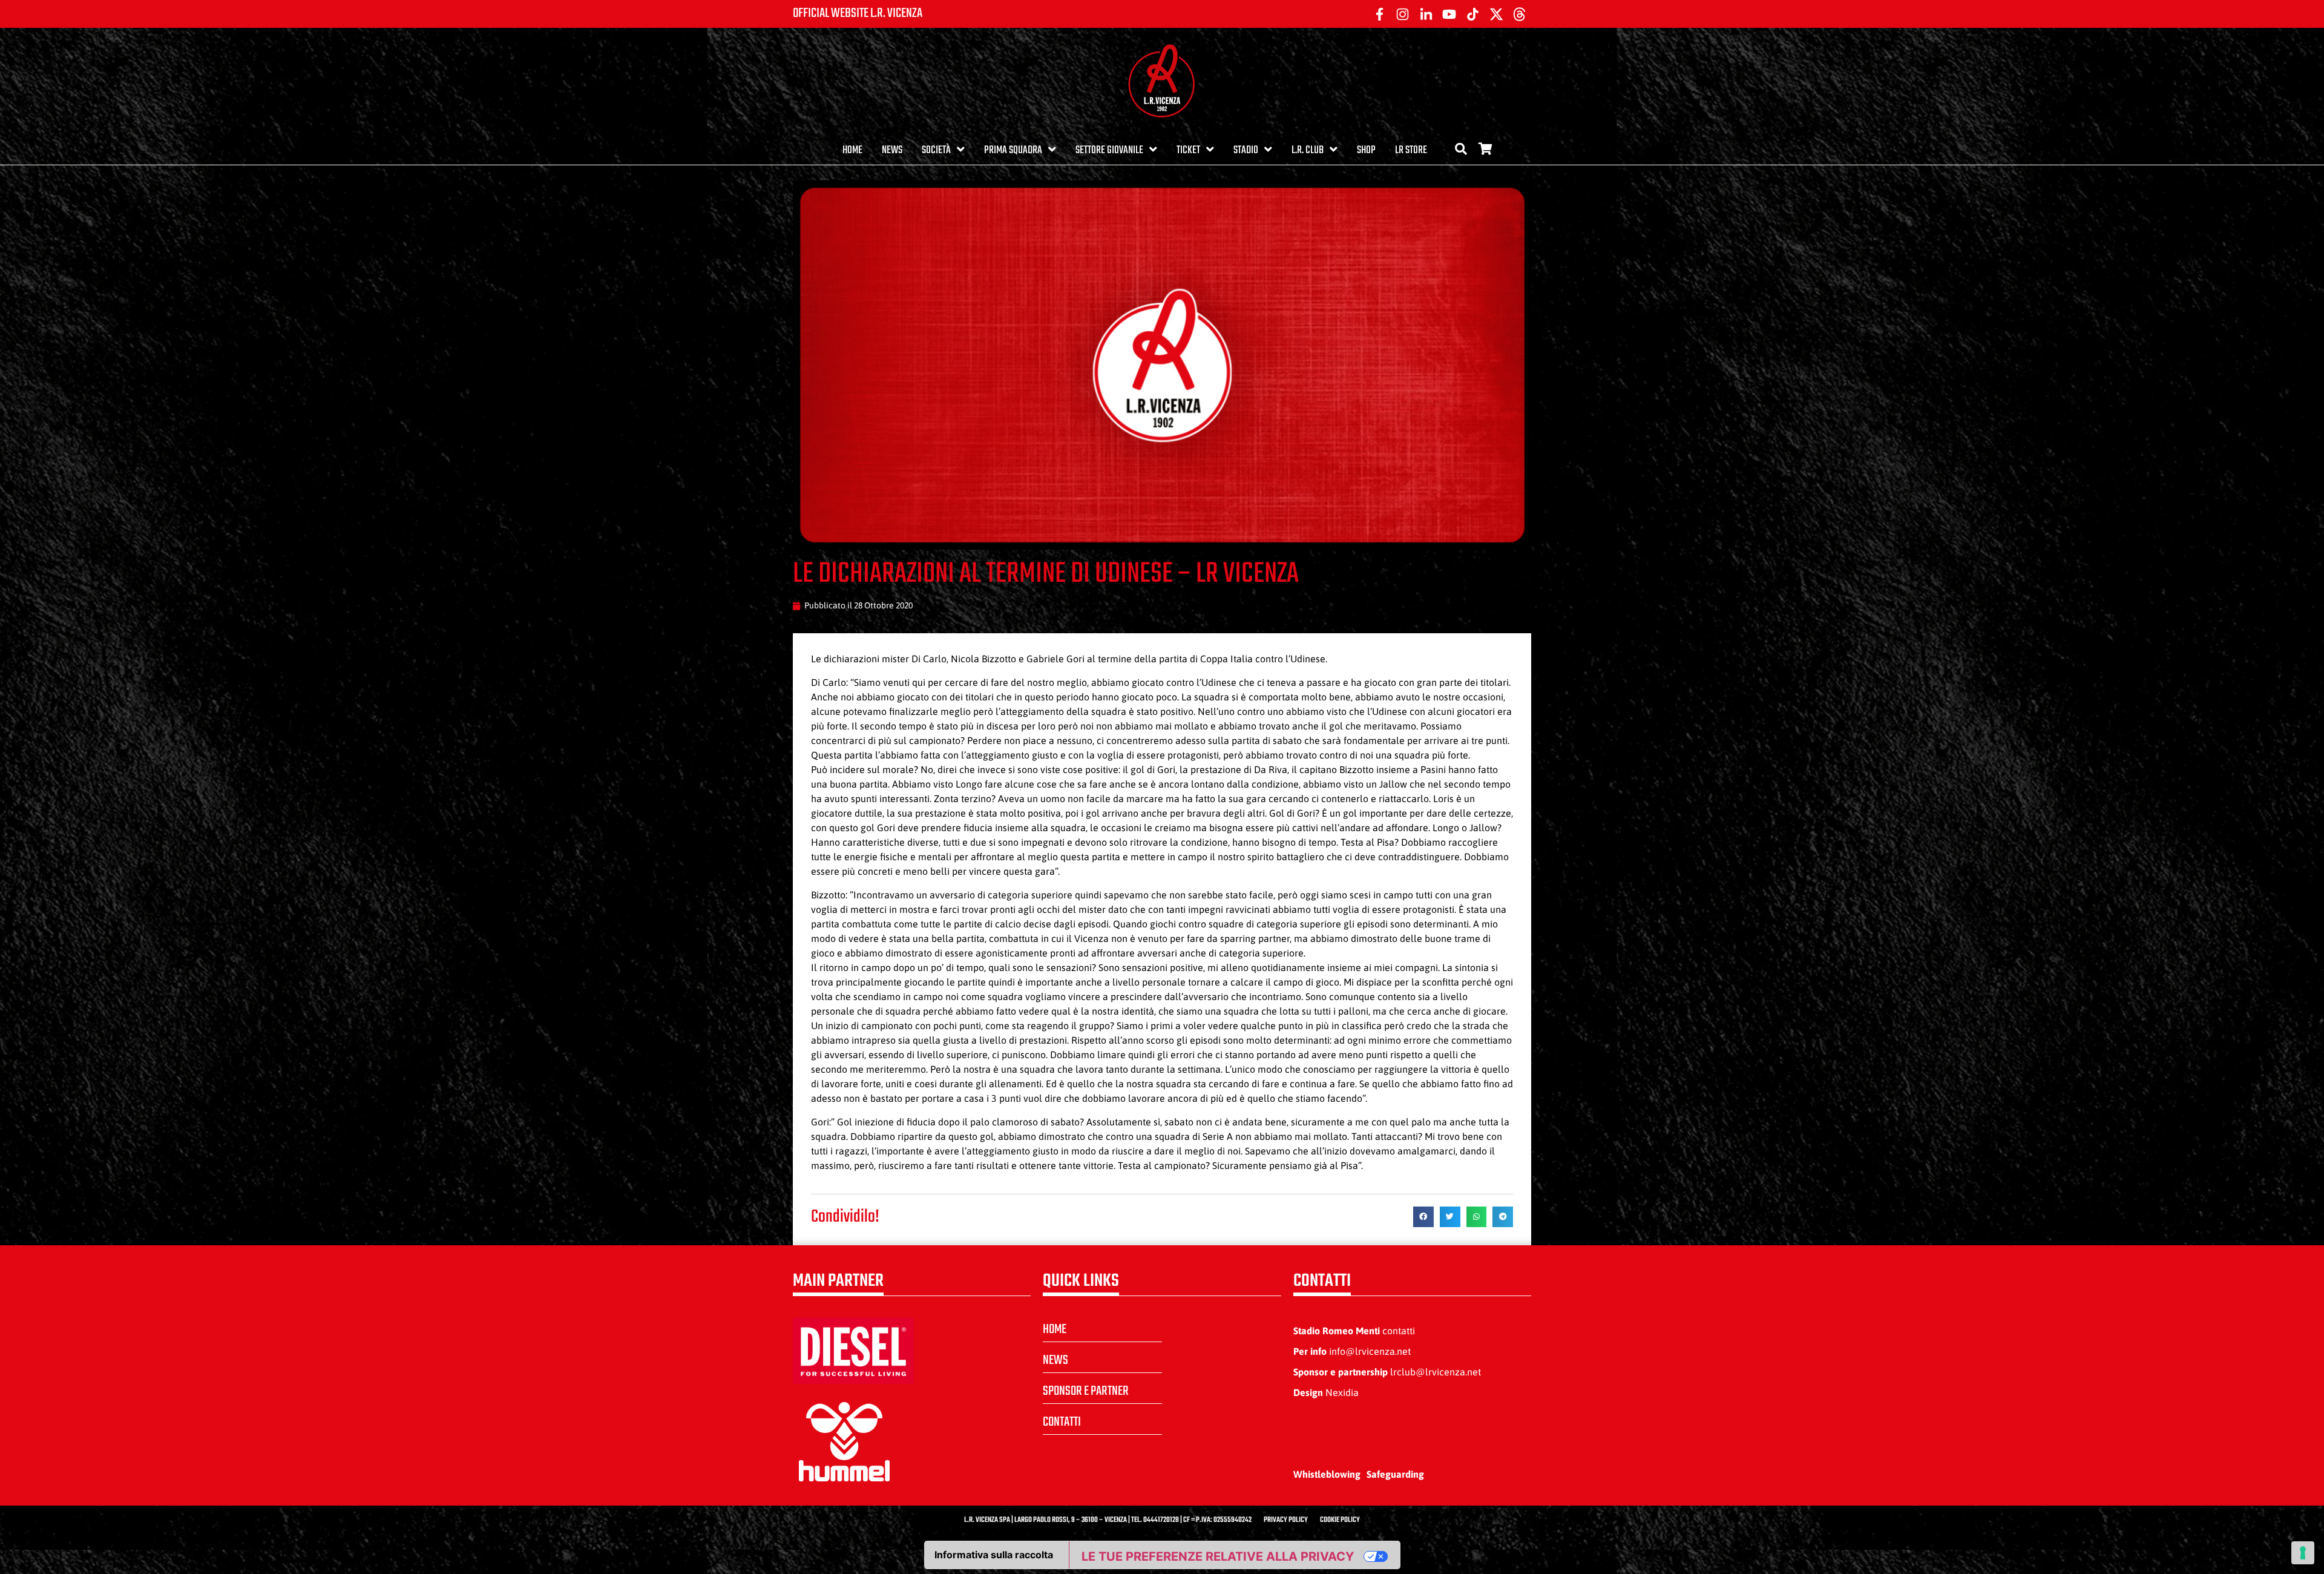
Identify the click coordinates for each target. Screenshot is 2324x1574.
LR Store (1411, 150)
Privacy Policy (1286, 1520)
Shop (1366, 150)
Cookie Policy (1340, 1520)
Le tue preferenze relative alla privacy (1218, 1556)
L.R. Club (1308, 150)
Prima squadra (1013, 150)
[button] (1423, 1217)
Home (852, 150)
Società (936, 150)
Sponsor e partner (1086, 1391)
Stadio (1246, 150)
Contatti (1062, 1422)
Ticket (1188, 150)
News (892, 150)
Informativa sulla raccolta (994, 1555)
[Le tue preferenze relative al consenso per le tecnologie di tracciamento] (2303, 1553)
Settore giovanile (1109, 150)
